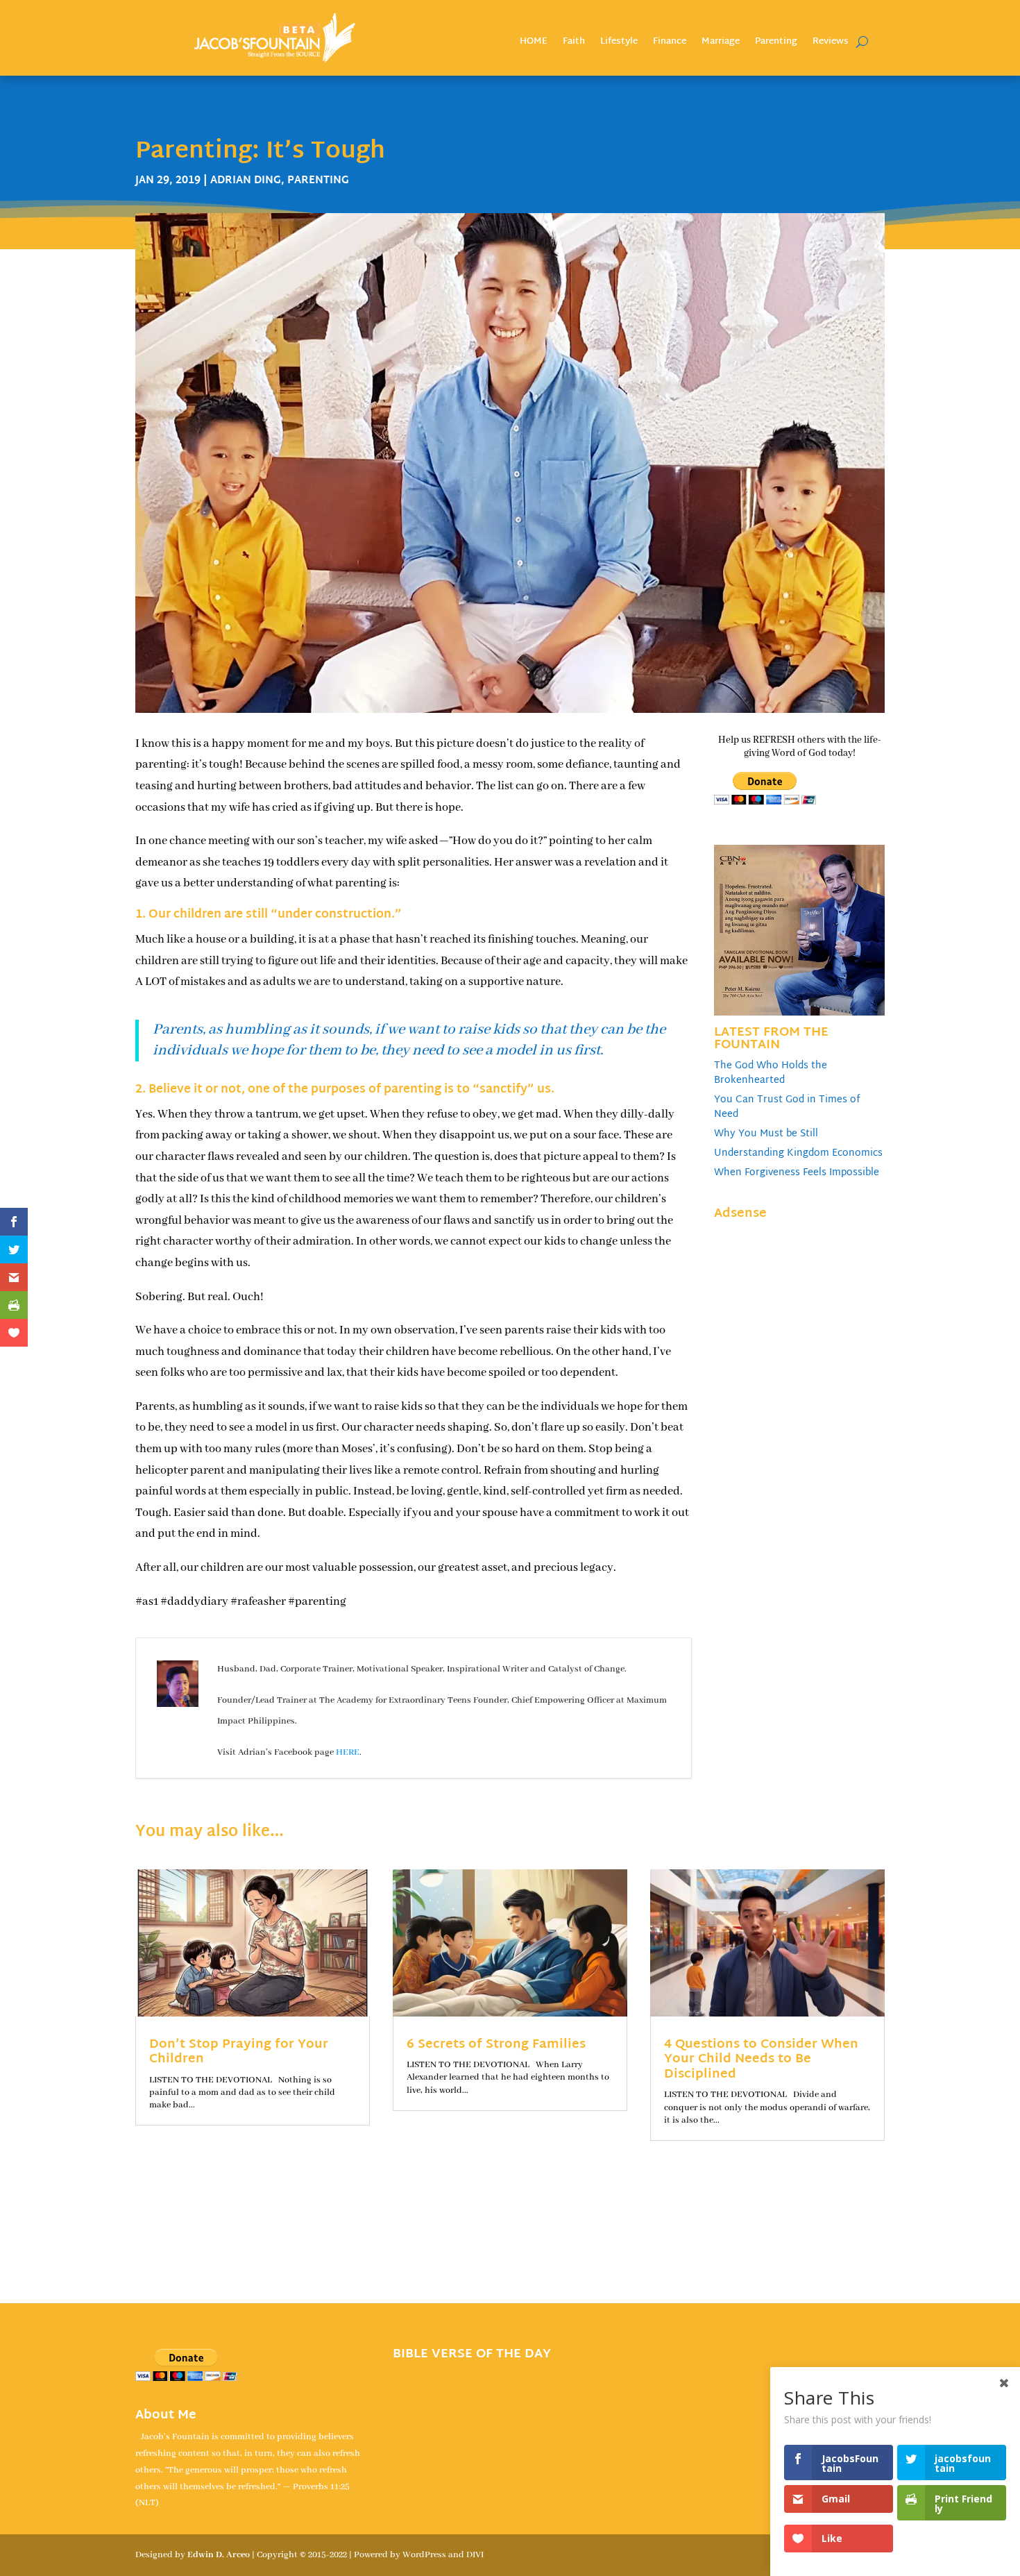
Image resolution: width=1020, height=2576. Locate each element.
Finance (670, 43)
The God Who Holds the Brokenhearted (771, 1073)
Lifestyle (619, 43)
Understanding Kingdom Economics (798, 1153)
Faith (574, 43)
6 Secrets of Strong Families (496, 2045)
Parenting (776, 43)
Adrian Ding (246, 181)
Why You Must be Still (766, 1134)
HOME (534, 43)
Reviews (831, 43)
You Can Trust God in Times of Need (787, 1107)
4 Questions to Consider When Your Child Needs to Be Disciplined (761, 2060)
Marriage (721, 43)
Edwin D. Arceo (219, 2555)
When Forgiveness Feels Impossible (797, 1173)
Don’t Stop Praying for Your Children (239, 2052)
